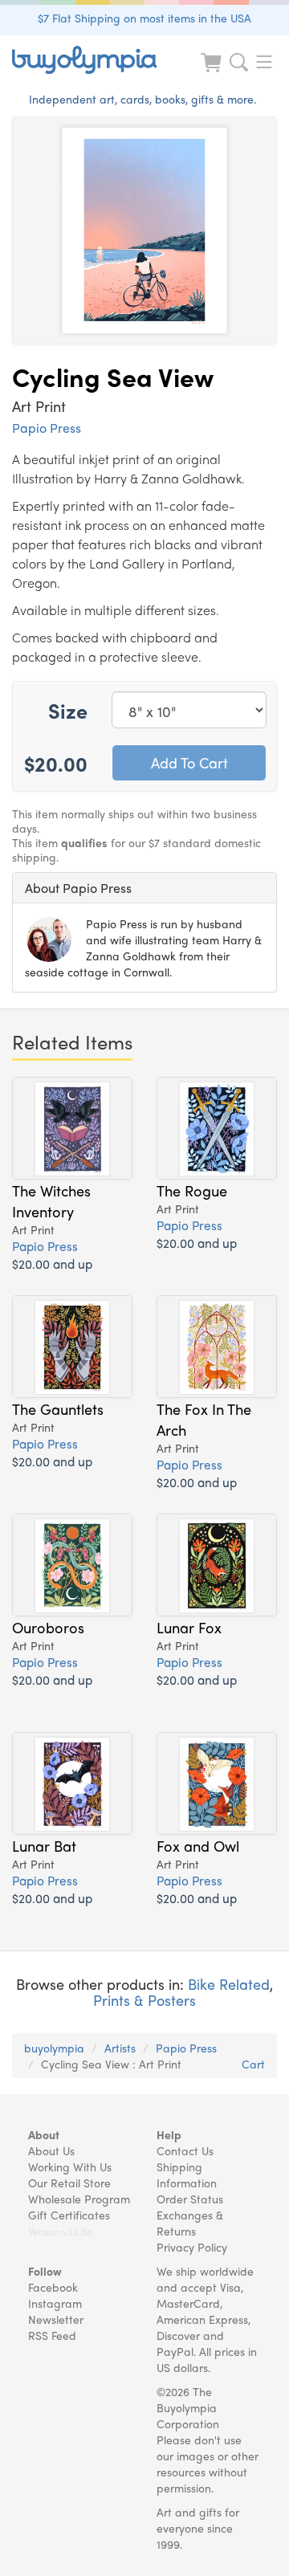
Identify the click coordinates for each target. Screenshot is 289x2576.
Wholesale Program (79, 2199)
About (44, 2134)
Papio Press (47, 428)
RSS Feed (52, 2335)
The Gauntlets (58, 1408)
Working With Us (70, 2166)
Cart (253, 2064)
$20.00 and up (52, 1264)
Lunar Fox (189, 1627)
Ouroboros (48, 1627)
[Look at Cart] (213, 73)
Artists (120, 2048)
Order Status (190, 2199)
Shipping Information (187, 2175)
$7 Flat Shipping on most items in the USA (144, 18)
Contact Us (185, 2150)
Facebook (53, 2287)
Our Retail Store (69, 2183)
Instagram (55, 2303)
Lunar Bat (44, 1845)
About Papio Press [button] (78, 888)
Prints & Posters (144, 2000)
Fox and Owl (198, 1845)
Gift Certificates (69, 2215)
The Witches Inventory (51, 1200)
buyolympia (54, 2048)
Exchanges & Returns (190, 2223)
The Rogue (192, 1190)
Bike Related (229, 1984)
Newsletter (56, 2319)
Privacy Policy (192, 2247)
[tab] (144, 888)
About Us (51, 2150)
